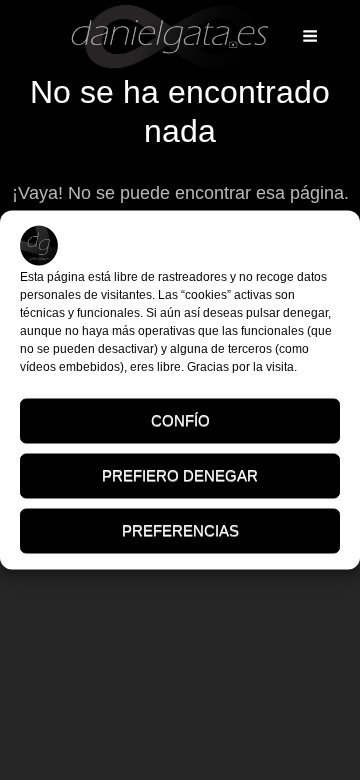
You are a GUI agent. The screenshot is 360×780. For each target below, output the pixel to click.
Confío (180, 420)
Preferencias (180, 530)
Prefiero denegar (180, 475)
